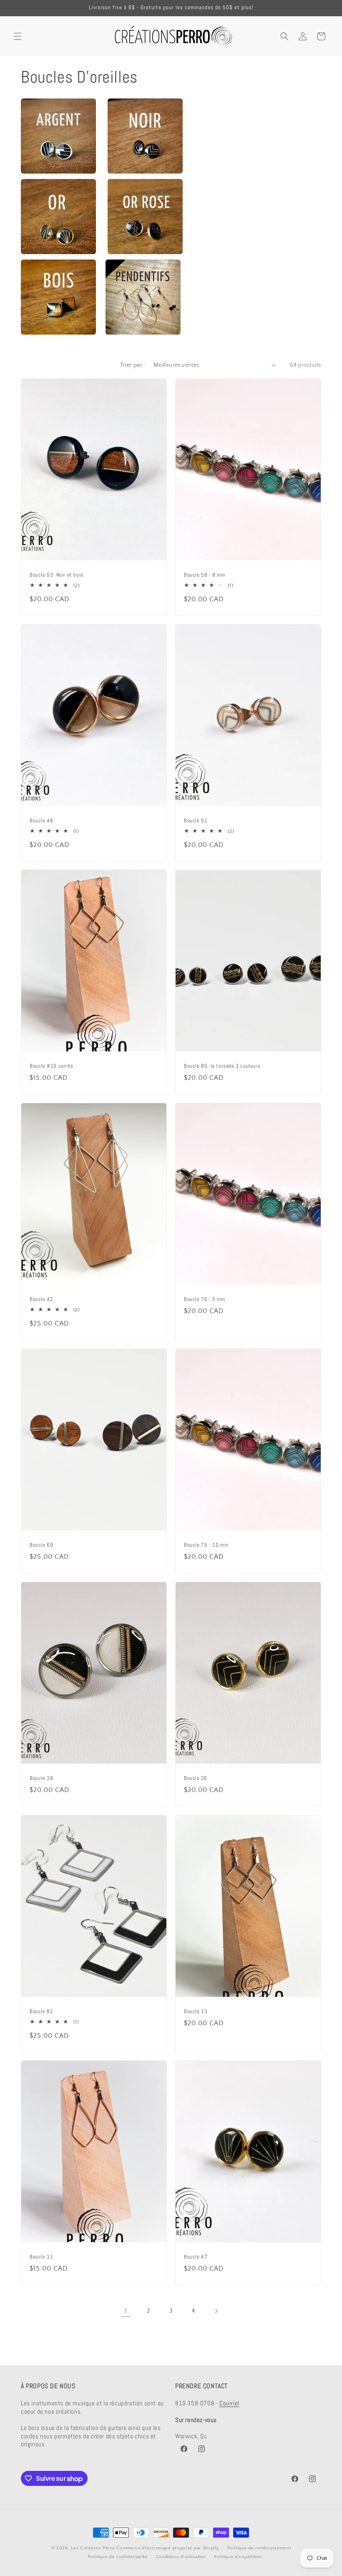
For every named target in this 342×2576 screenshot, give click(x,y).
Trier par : (132, 365)
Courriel (229, 2403)
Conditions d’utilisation (181, 2557)
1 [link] (126, 2311)
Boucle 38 (41, 1778)
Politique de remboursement (259, 2548)
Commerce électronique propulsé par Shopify (168, 2548)
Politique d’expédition (238, 2557)
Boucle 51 (196, 821)
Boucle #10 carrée (51, 1066)
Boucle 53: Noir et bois (57, 575)
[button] (18, 36)
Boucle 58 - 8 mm (205, 575)
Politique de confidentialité (118, 2557)
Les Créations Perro (93, 2548)
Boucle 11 (41, 2257)
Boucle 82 (41, 2011)
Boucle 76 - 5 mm (205, 1299)
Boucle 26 (195, 1778)
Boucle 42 (41, 1299)
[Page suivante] (216, 2311)
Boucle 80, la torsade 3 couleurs (222, 1066)
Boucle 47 (196, 2257)
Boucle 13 (196, 2011)
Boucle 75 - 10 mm (206, 1545)
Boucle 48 (41, 821)
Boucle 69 (41, 1545)
